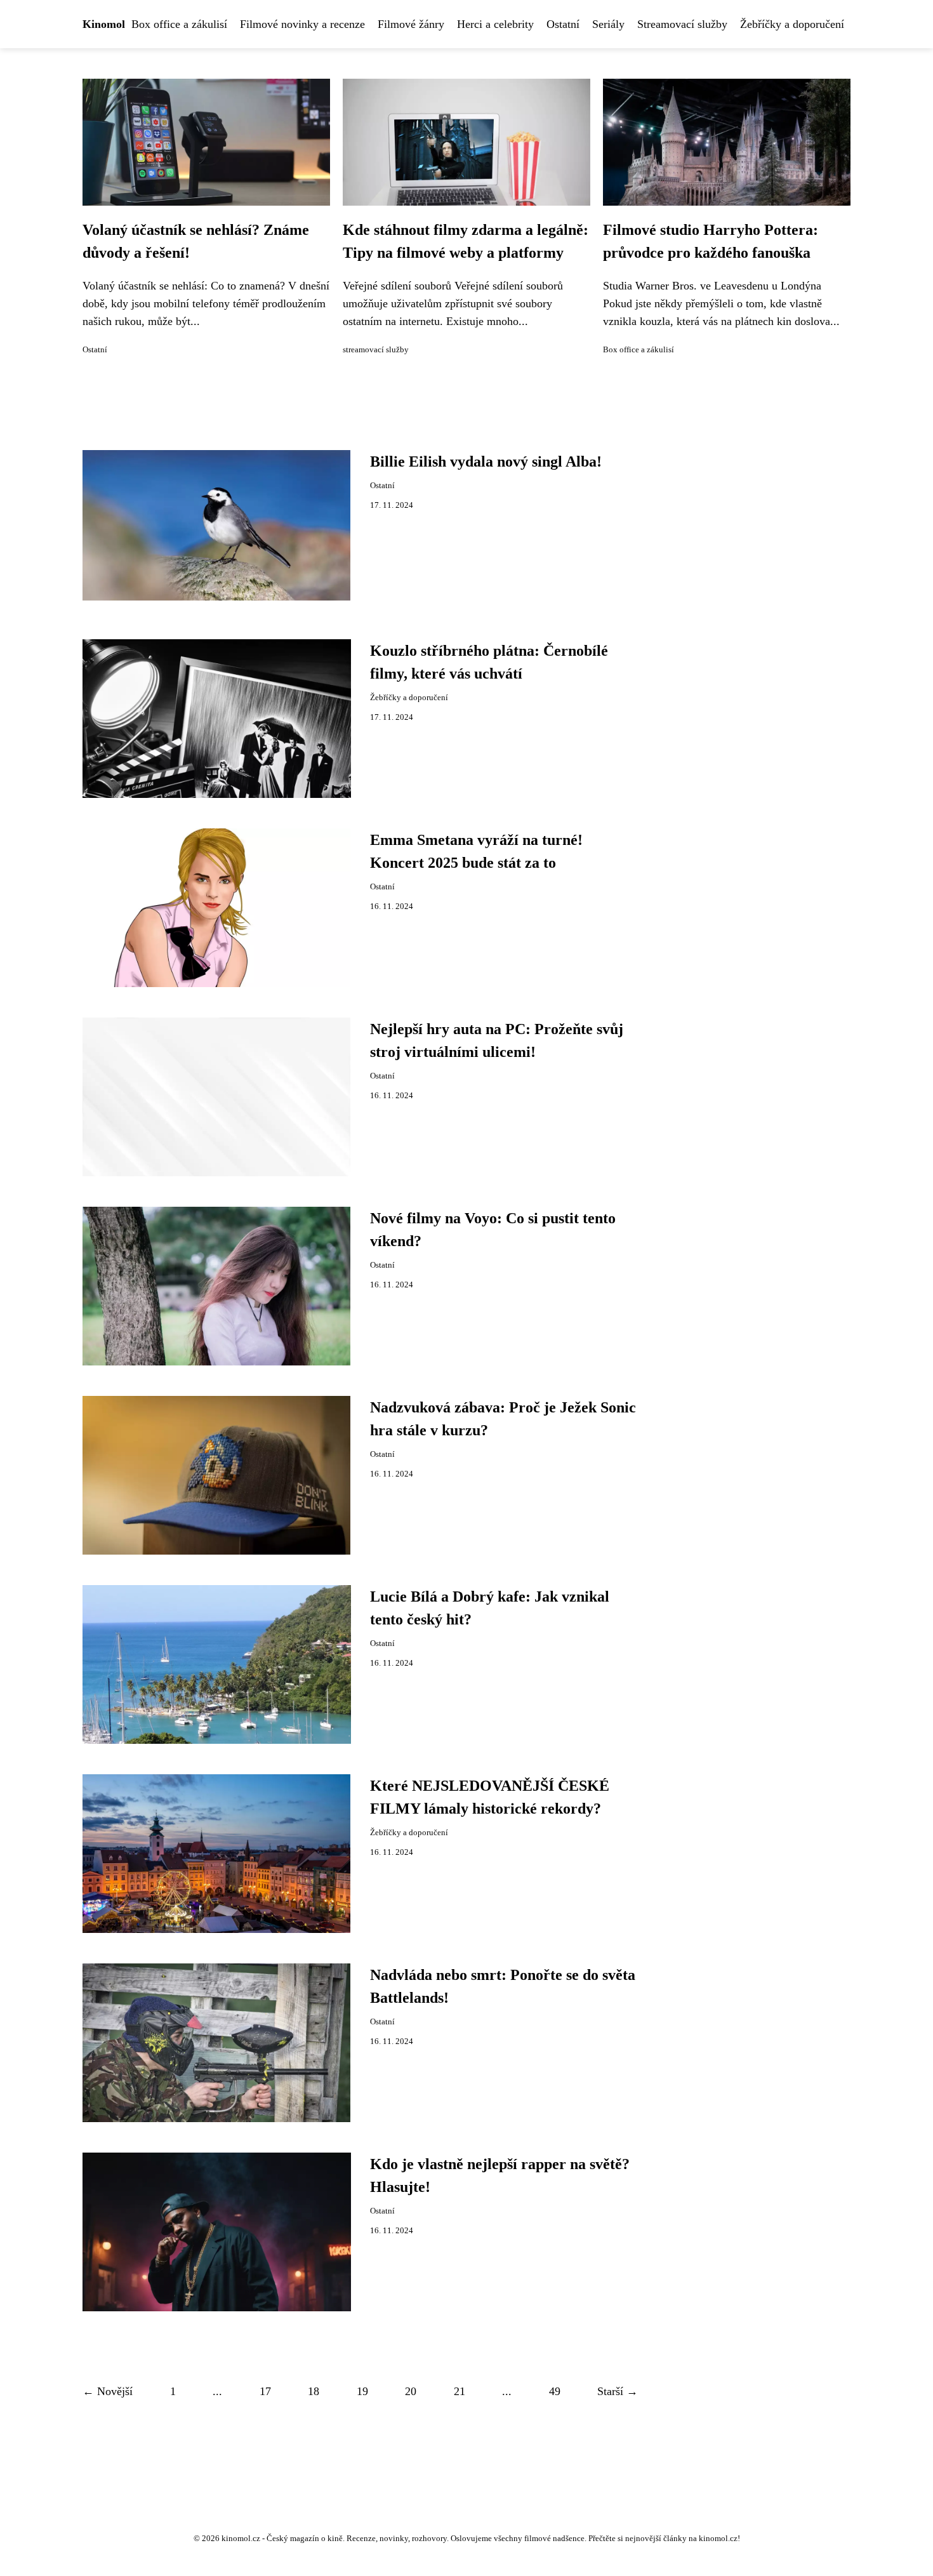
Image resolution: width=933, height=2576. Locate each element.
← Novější (108, 2391)
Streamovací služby (682, 24)
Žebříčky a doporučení (792, 24)
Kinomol (104, 24)
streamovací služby (376, 350)
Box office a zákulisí (179, 24)
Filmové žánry (411, 24)
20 (411, 2391)
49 (555, 2391)
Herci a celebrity (495, 24)
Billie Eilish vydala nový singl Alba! (486, 461)
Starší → (618, 2391)
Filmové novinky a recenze (302, 24)
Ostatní (563, 24)
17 (265, 2391)
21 (460, 2391)
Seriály (608, 24)
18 (314, 2391)
